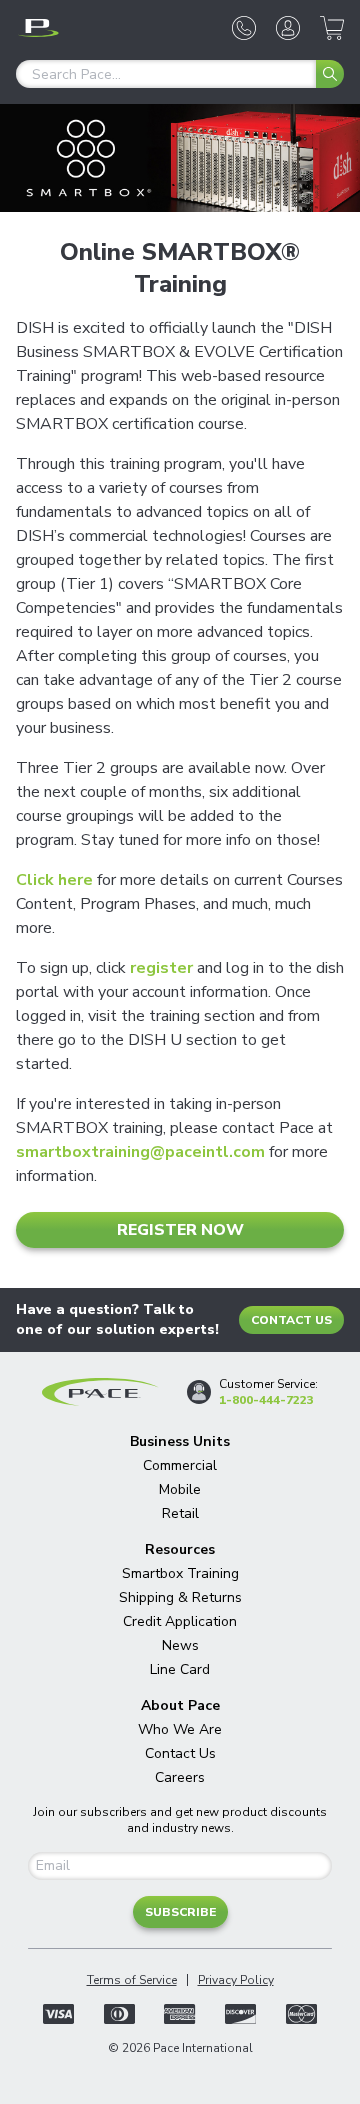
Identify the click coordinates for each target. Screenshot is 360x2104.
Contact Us (291, 1320)
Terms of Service (132, 1980)
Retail (180, 1513)
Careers (180, 1777)
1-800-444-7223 (266, 1400)
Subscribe (180, 1912)
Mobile (180, 1489)
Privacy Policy (236, 1980)
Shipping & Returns (180, 1597)
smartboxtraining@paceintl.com (140, 1152)
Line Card (180, 1669)
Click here (54, 880)
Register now (180, 1230)
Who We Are (180, 1729)
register (161, 968)
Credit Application (180, 1621)
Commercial (180, 1465)
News (180, 1645)
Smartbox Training (180, 1573)
